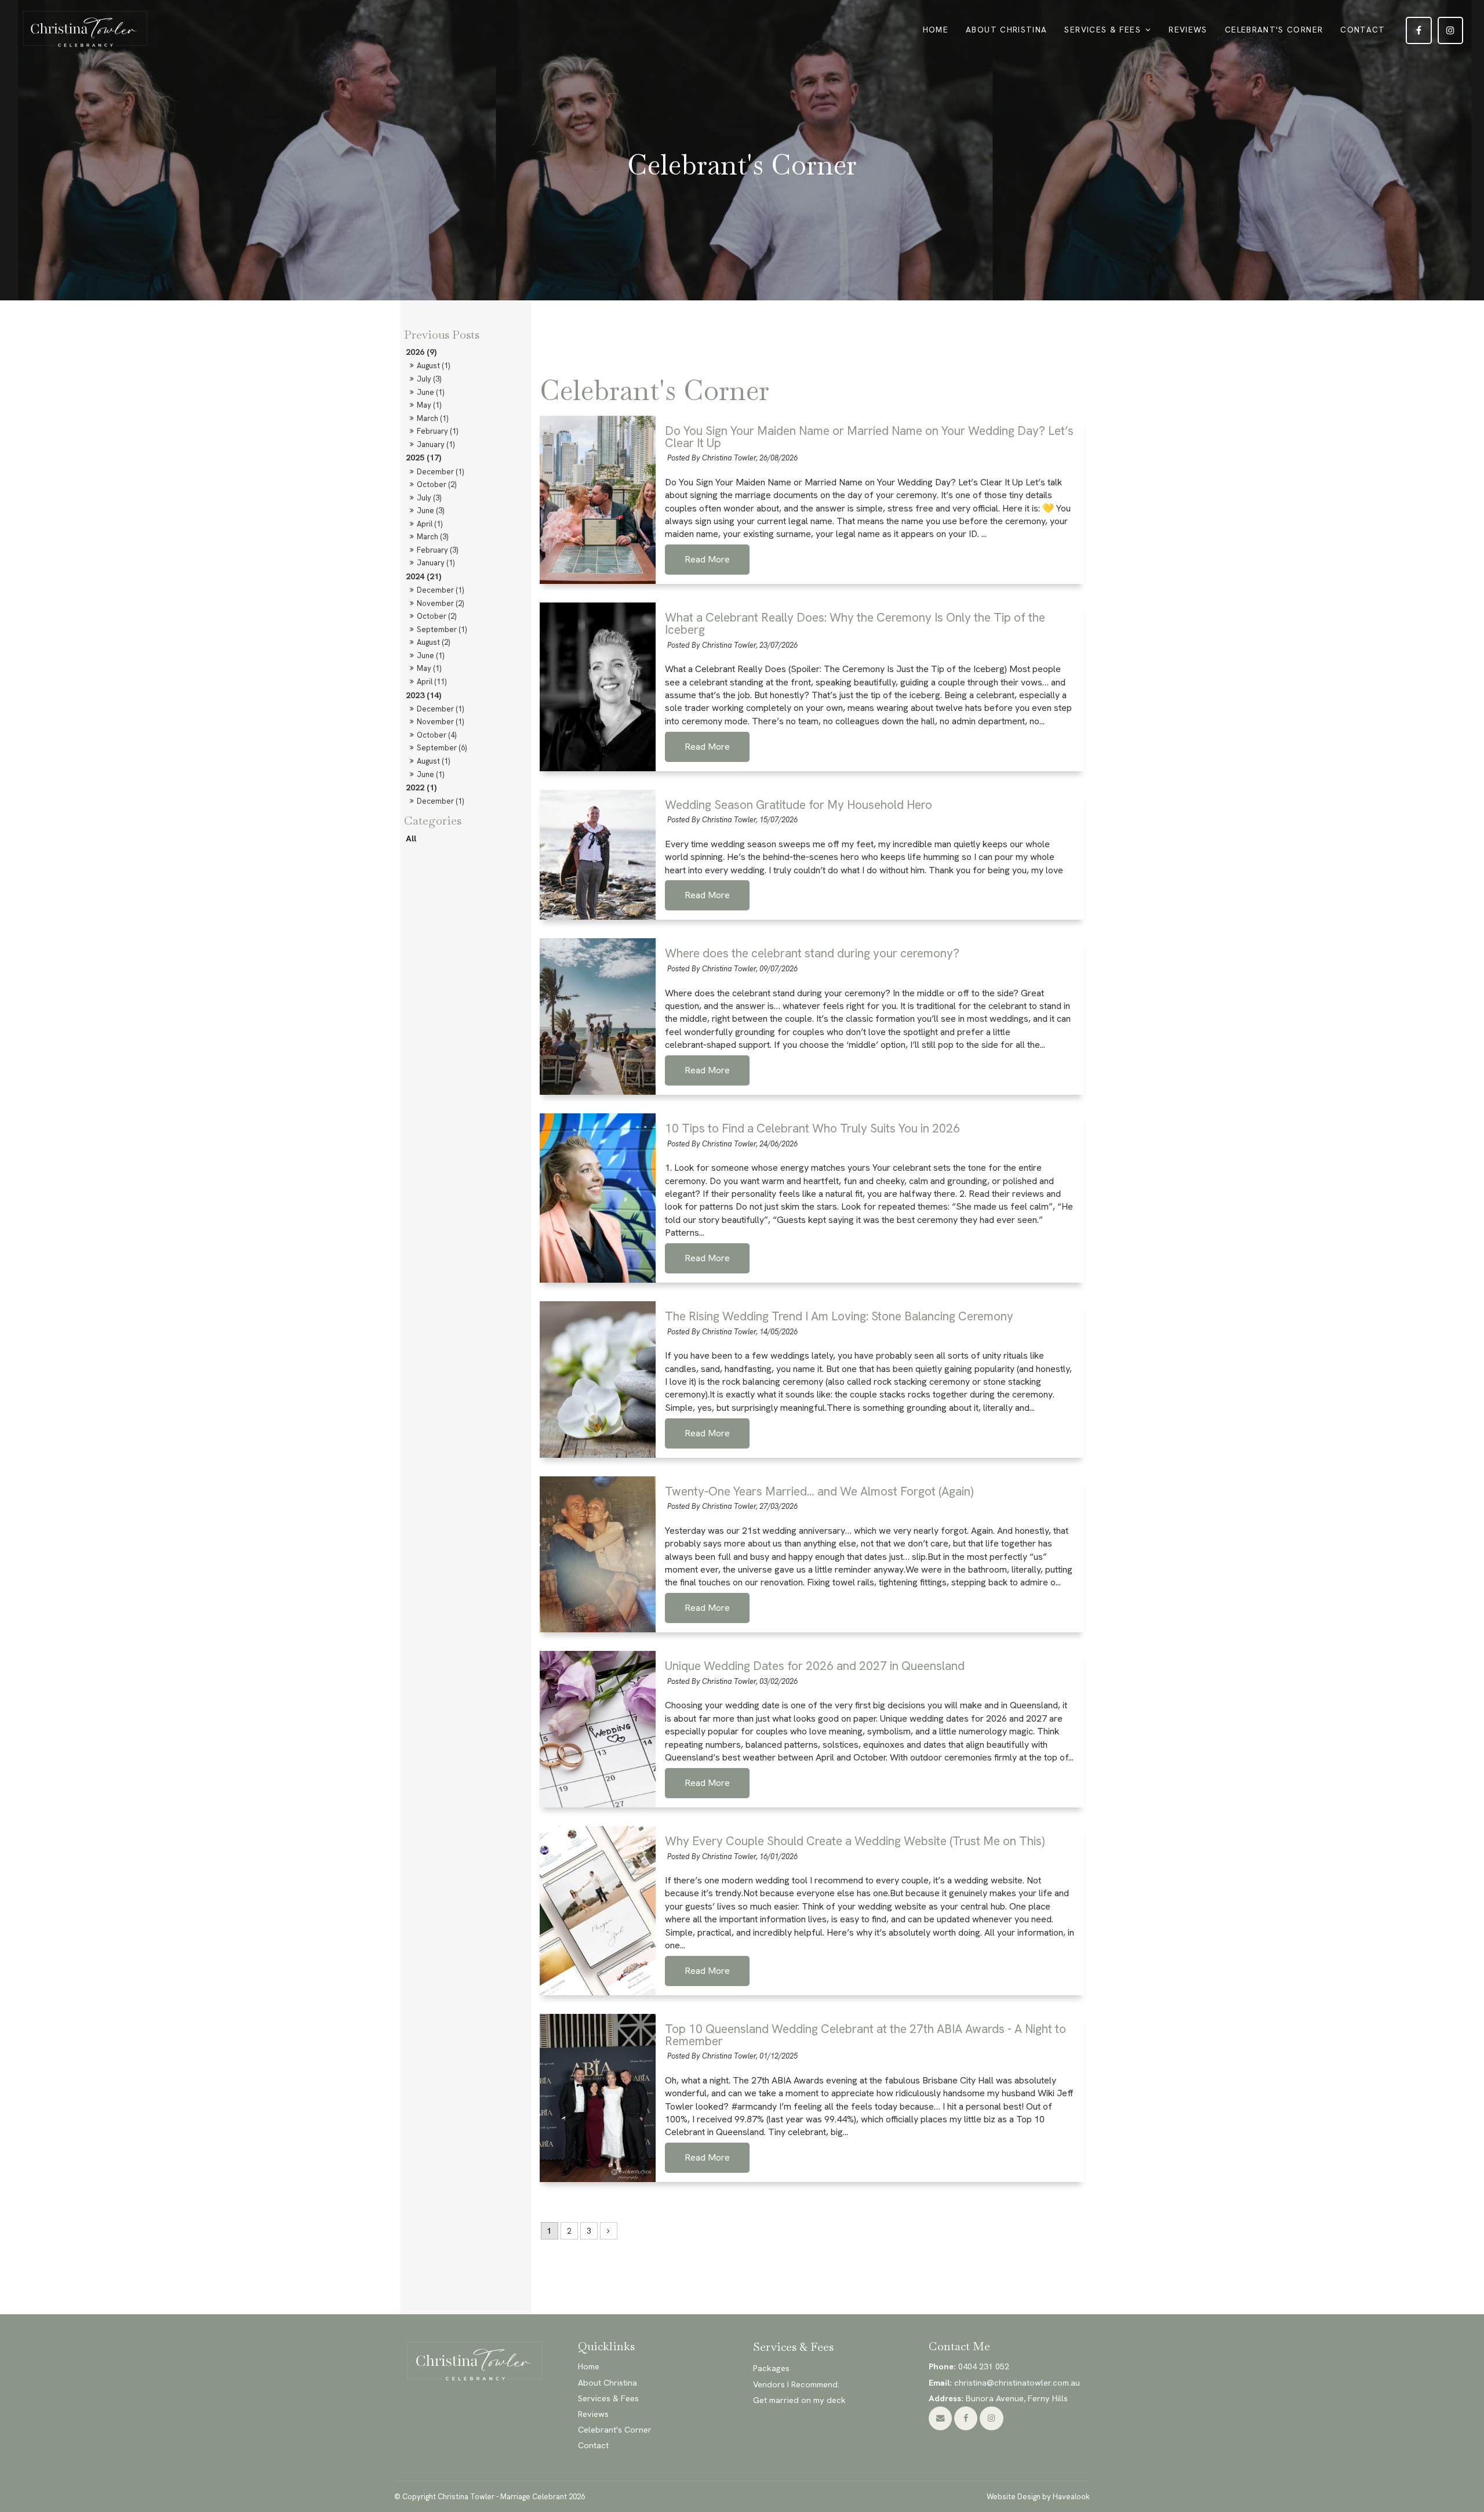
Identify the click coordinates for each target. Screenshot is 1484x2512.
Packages (771, 2368)
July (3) (429, 379)
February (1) (437, 431)
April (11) (432, 682)
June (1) (430, 392)
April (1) (430, 524)
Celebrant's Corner (1274, 30)
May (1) (429, 405)
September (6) (442, 748)
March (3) (432, 537)
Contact (1363, 30)
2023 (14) (423, 695)
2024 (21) (423, 576)
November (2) (440, 603)
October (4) (437, 735)
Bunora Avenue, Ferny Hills (998, 2398)
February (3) (437, 550)
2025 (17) (423, 458)
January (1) (436, 444)
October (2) (437, 484)
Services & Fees (1102, 30)
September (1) (442, 629)
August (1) (433, 366)
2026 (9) (421, 352)
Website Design (1014, 2497)
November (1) (440, 722)
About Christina (1006, 30)
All (411, 838)
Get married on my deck (799, 2400)
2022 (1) (421, 787)
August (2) (433, 642)
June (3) (430, 511)
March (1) (432, 418)
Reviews (1188, 30)
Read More (707, 560)
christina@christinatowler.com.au (1004, 2383)
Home (936, 30)
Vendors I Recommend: (796, 2384)
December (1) (440, 472)
